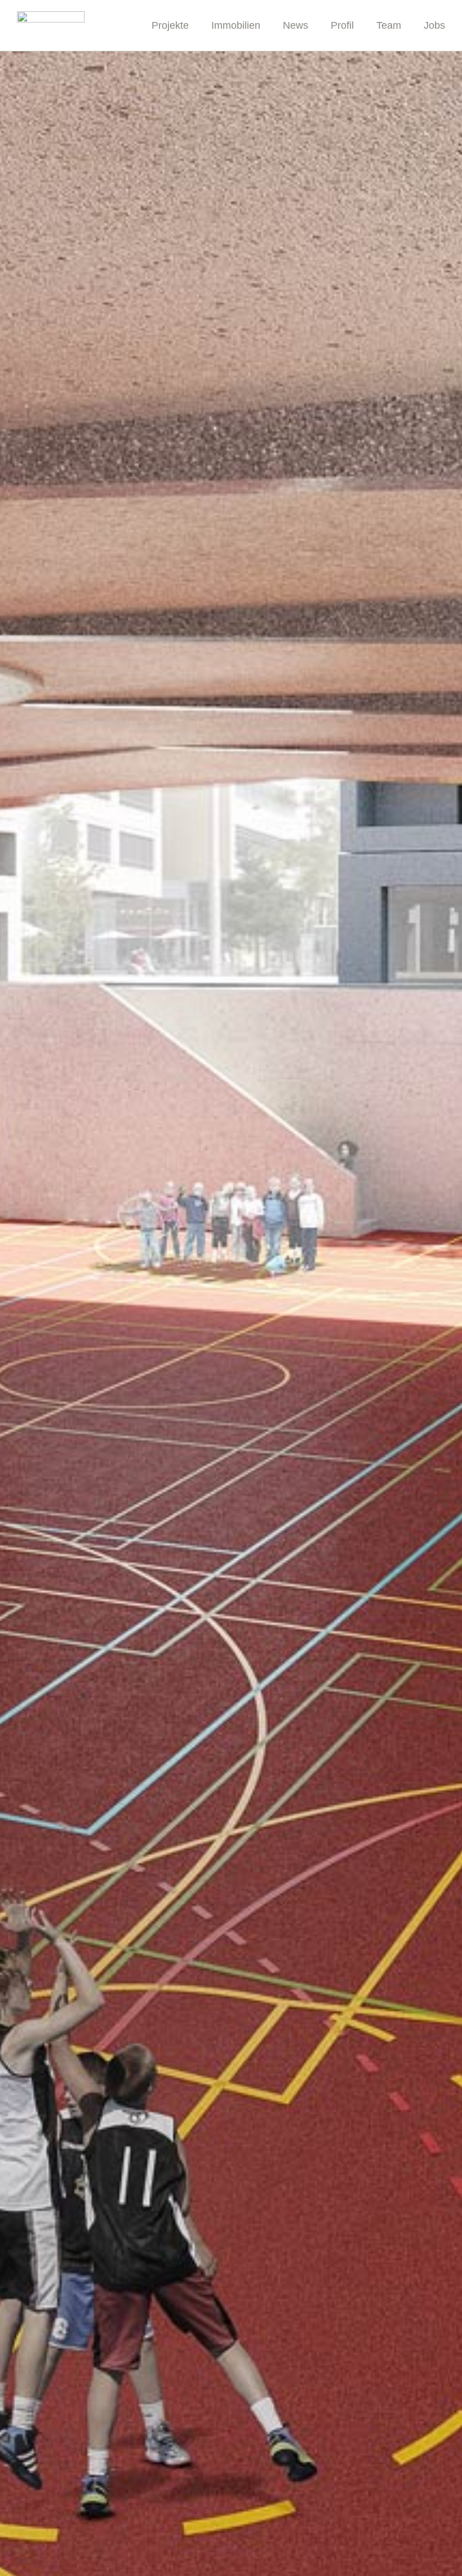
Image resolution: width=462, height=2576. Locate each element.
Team (389, 25)
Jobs (434, 25)
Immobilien (236, 25)
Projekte (170, 25)
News (296, 25)
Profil (342, 25)
